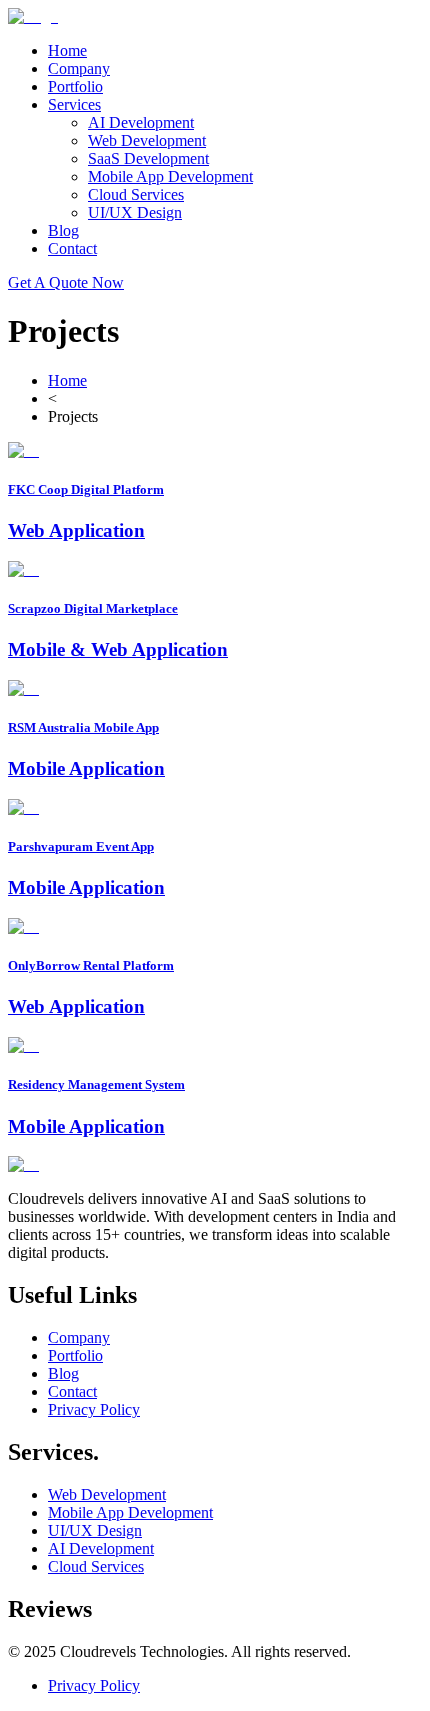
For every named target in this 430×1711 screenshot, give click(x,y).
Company (79, 68)
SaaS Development (148, 158)
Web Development (147, 140)
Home (67, 50)
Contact (72, 248)
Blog (63, 230)
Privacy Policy (94, 1409)
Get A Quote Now (66, 282)
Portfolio (75, 86)
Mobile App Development (170, 176)
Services (74, 104)
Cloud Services (136, 194)
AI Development (141, 122)
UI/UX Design (135, 212)
